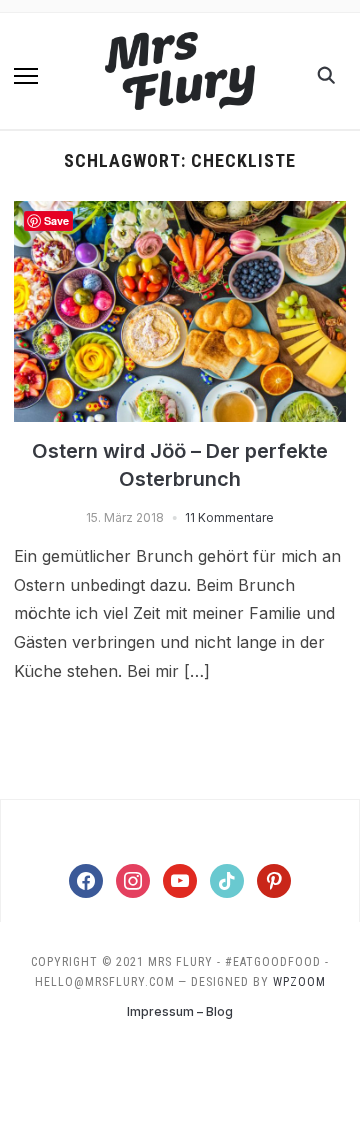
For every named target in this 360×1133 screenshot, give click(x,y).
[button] (26, 76)
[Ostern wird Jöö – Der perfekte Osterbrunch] (179, 213)
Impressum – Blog (180, 1011)
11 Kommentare (229, 517)
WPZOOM (299, 982)
